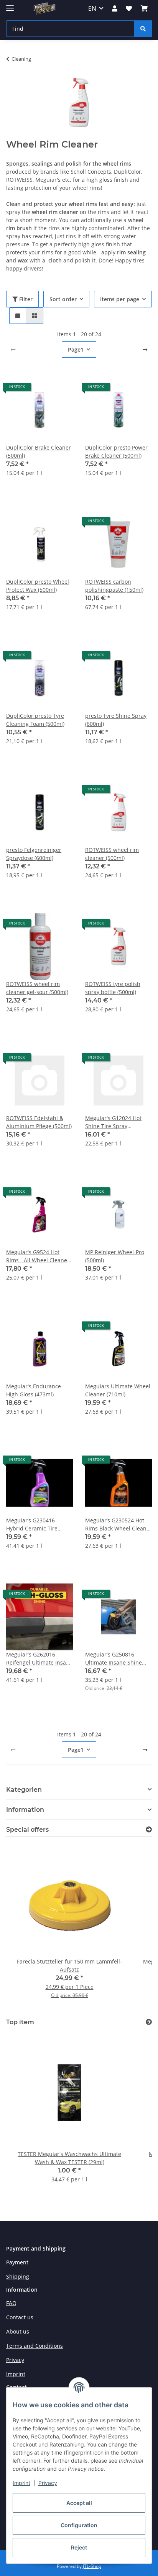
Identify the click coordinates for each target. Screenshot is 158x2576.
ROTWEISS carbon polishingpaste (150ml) (114, 586)
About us (18, 2331)
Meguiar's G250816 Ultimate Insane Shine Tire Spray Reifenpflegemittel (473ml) (114, 1659)
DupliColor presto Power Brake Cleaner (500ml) (116, 451)
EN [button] (92, 8)
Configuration (79, 2525)
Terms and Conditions (35, 2346)
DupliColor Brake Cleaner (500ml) (39, 451)
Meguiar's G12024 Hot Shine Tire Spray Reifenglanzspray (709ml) (118, 1122)
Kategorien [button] (24, 1790)
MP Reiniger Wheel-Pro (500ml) (115, 1256)
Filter (25, 299)
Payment (17, 2262)
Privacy (48, 2483)
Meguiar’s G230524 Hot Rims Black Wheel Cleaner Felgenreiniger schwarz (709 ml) (118, 1525)
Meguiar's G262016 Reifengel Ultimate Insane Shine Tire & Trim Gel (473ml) (39, 1659)
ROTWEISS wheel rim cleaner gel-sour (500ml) (37, 988)
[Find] (143, 29)
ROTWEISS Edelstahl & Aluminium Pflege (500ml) (39, 1122)
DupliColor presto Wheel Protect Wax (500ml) (38, 586)
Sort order (63, 299)
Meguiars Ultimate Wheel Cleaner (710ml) (118, 1390)
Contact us (20, 2317)
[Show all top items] (149, 2022)
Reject (79, 2547)
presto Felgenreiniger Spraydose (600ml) (34, 854)
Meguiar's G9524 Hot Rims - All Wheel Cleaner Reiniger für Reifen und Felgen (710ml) (38, 1256)
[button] (115, 8)
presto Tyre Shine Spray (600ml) (116, 720)
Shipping (18, 2276)
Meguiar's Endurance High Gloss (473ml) (34, 1390)
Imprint (21, 2483)
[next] (145, 350)
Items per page (120, 299)
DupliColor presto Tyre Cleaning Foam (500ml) (35, 720)
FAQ (11, 2303)
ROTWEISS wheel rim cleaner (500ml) (112, 854)
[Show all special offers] (149, 1830)
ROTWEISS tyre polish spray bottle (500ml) (113, 988)
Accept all (79, 2503)
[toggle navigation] (10, 5)
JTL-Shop (92, 2566)
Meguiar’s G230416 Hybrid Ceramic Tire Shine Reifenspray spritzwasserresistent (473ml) (34, 1525)
